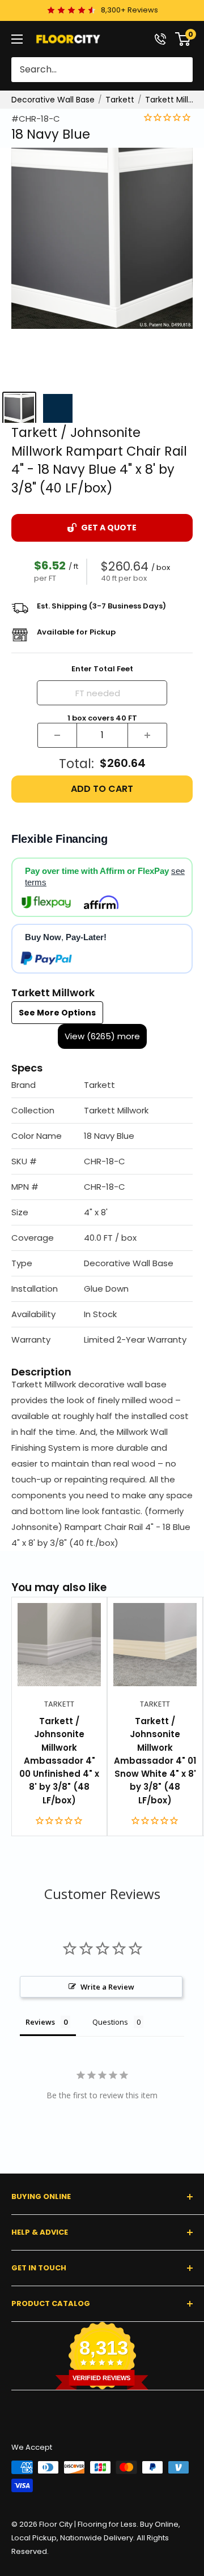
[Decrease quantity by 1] (57, 735)
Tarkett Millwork (171, 100)
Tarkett (120, 100)
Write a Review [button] (107, 1987)
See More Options (57, 1013)
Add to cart (102, 789)
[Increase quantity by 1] (147, 735)
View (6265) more (102, 1036)
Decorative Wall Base (53, 100)
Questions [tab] (110, 2022)
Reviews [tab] (40, 2022)
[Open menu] (17, 39)
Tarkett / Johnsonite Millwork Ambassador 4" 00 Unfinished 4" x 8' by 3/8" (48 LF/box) (59, 1761)
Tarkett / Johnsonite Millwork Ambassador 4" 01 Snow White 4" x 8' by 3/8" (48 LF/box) (155, 1761)
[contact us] (160, 39)
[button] (102, 1085)
